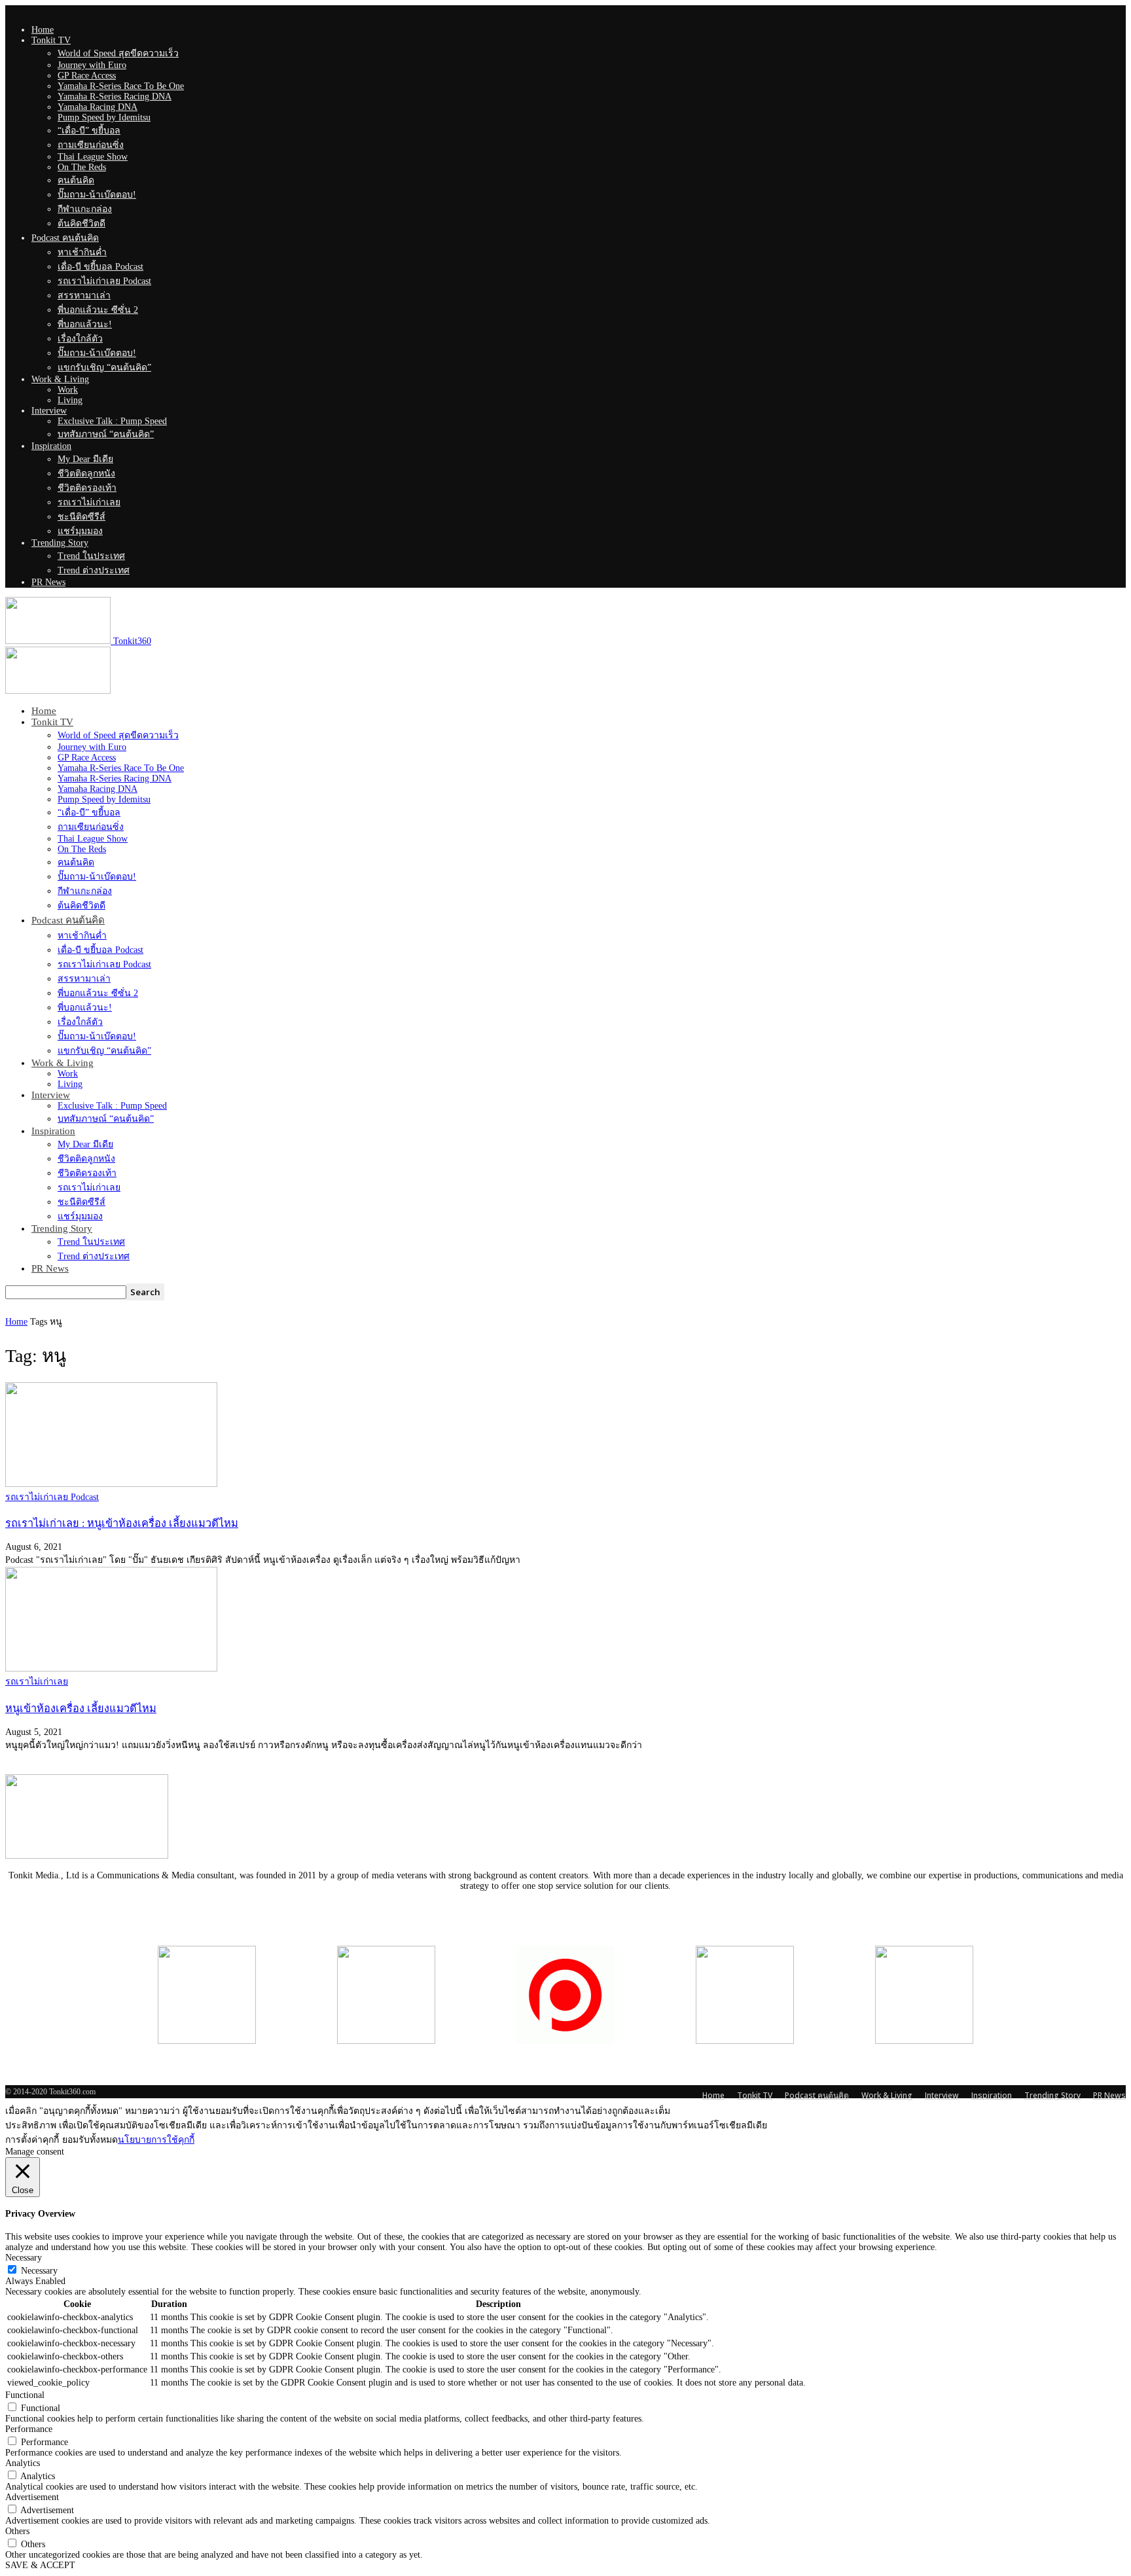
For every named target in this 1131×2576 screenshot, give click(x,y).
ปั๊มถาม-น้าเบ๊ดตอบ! (97, 195)
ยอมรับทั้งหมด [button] (90, 2140)
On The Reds (82, 167)
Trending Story (60, 543)
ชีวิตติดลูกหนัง (86, 474)
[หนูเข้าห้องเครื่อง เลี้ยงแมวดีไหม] (111, 1669)
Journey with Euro (92, 65)
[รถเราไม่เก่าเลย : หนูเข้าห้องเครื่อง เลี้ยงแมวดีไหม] (111, 1484)
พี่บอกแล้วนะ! (85, 324)
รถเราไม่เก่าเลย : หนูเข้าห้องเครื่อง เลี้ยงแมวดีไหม (122, 1523)
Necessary (39, 2271)
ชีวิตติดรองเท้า (87, 488)
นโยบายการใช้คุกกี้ (156, 2140)
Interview (49, 411)
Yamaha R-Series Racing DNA (115, 97)
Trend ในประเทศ (91, 556)
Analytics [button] (23, 2463)
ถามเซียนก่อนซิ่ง (91, 145)
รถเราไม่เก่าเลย (89, 502)
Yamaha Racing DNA (98, 107)
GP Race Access (87, 76)
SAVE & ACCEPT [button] (40, 2565)
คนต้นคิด (76, 180)
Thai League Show (93, 157)
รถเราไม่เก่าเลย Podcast (104, 281)
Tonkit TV (51, 40)
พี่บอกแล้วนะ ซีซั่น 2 (98, 310)
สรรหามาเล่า (84, 295)
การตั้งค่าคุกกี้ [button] (32, 2140)
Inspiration (51, 446)
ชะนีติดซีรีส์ (81, 517)
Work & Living (60, 379)
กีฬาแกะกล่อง (85, 209)
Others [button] (17, 2531)
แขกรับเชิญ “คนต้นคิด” (104, 367)
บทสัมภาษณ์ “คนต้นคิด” (106, 434)
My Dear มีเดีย (85, 459)
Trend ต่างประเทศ (94, 570)
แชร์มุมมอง (80, 531)
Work (68, 390)
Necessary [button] (24, 2258)
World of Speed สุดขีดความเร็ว (118, 53)
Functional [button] (25, 2395)
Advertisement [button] (32, 2497)
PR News (48, 582)
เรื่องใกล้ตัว (80, 339)
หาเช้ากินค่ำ (82, 252)
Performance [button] (29, 2429)
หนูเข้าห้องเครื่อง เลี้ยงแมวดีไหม (81, 1708)
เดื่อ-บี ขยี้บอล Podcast (100, 267)
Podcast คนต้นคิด (65, 238)
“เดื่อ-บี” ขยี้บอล (89, 131)
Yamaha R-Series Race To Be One (121, 86)
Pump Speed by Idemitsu (104, 117)
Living (70, 400)
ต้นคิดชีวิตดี (81, 224)
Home (43, 30)
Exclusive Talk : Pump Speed (112, 421)
